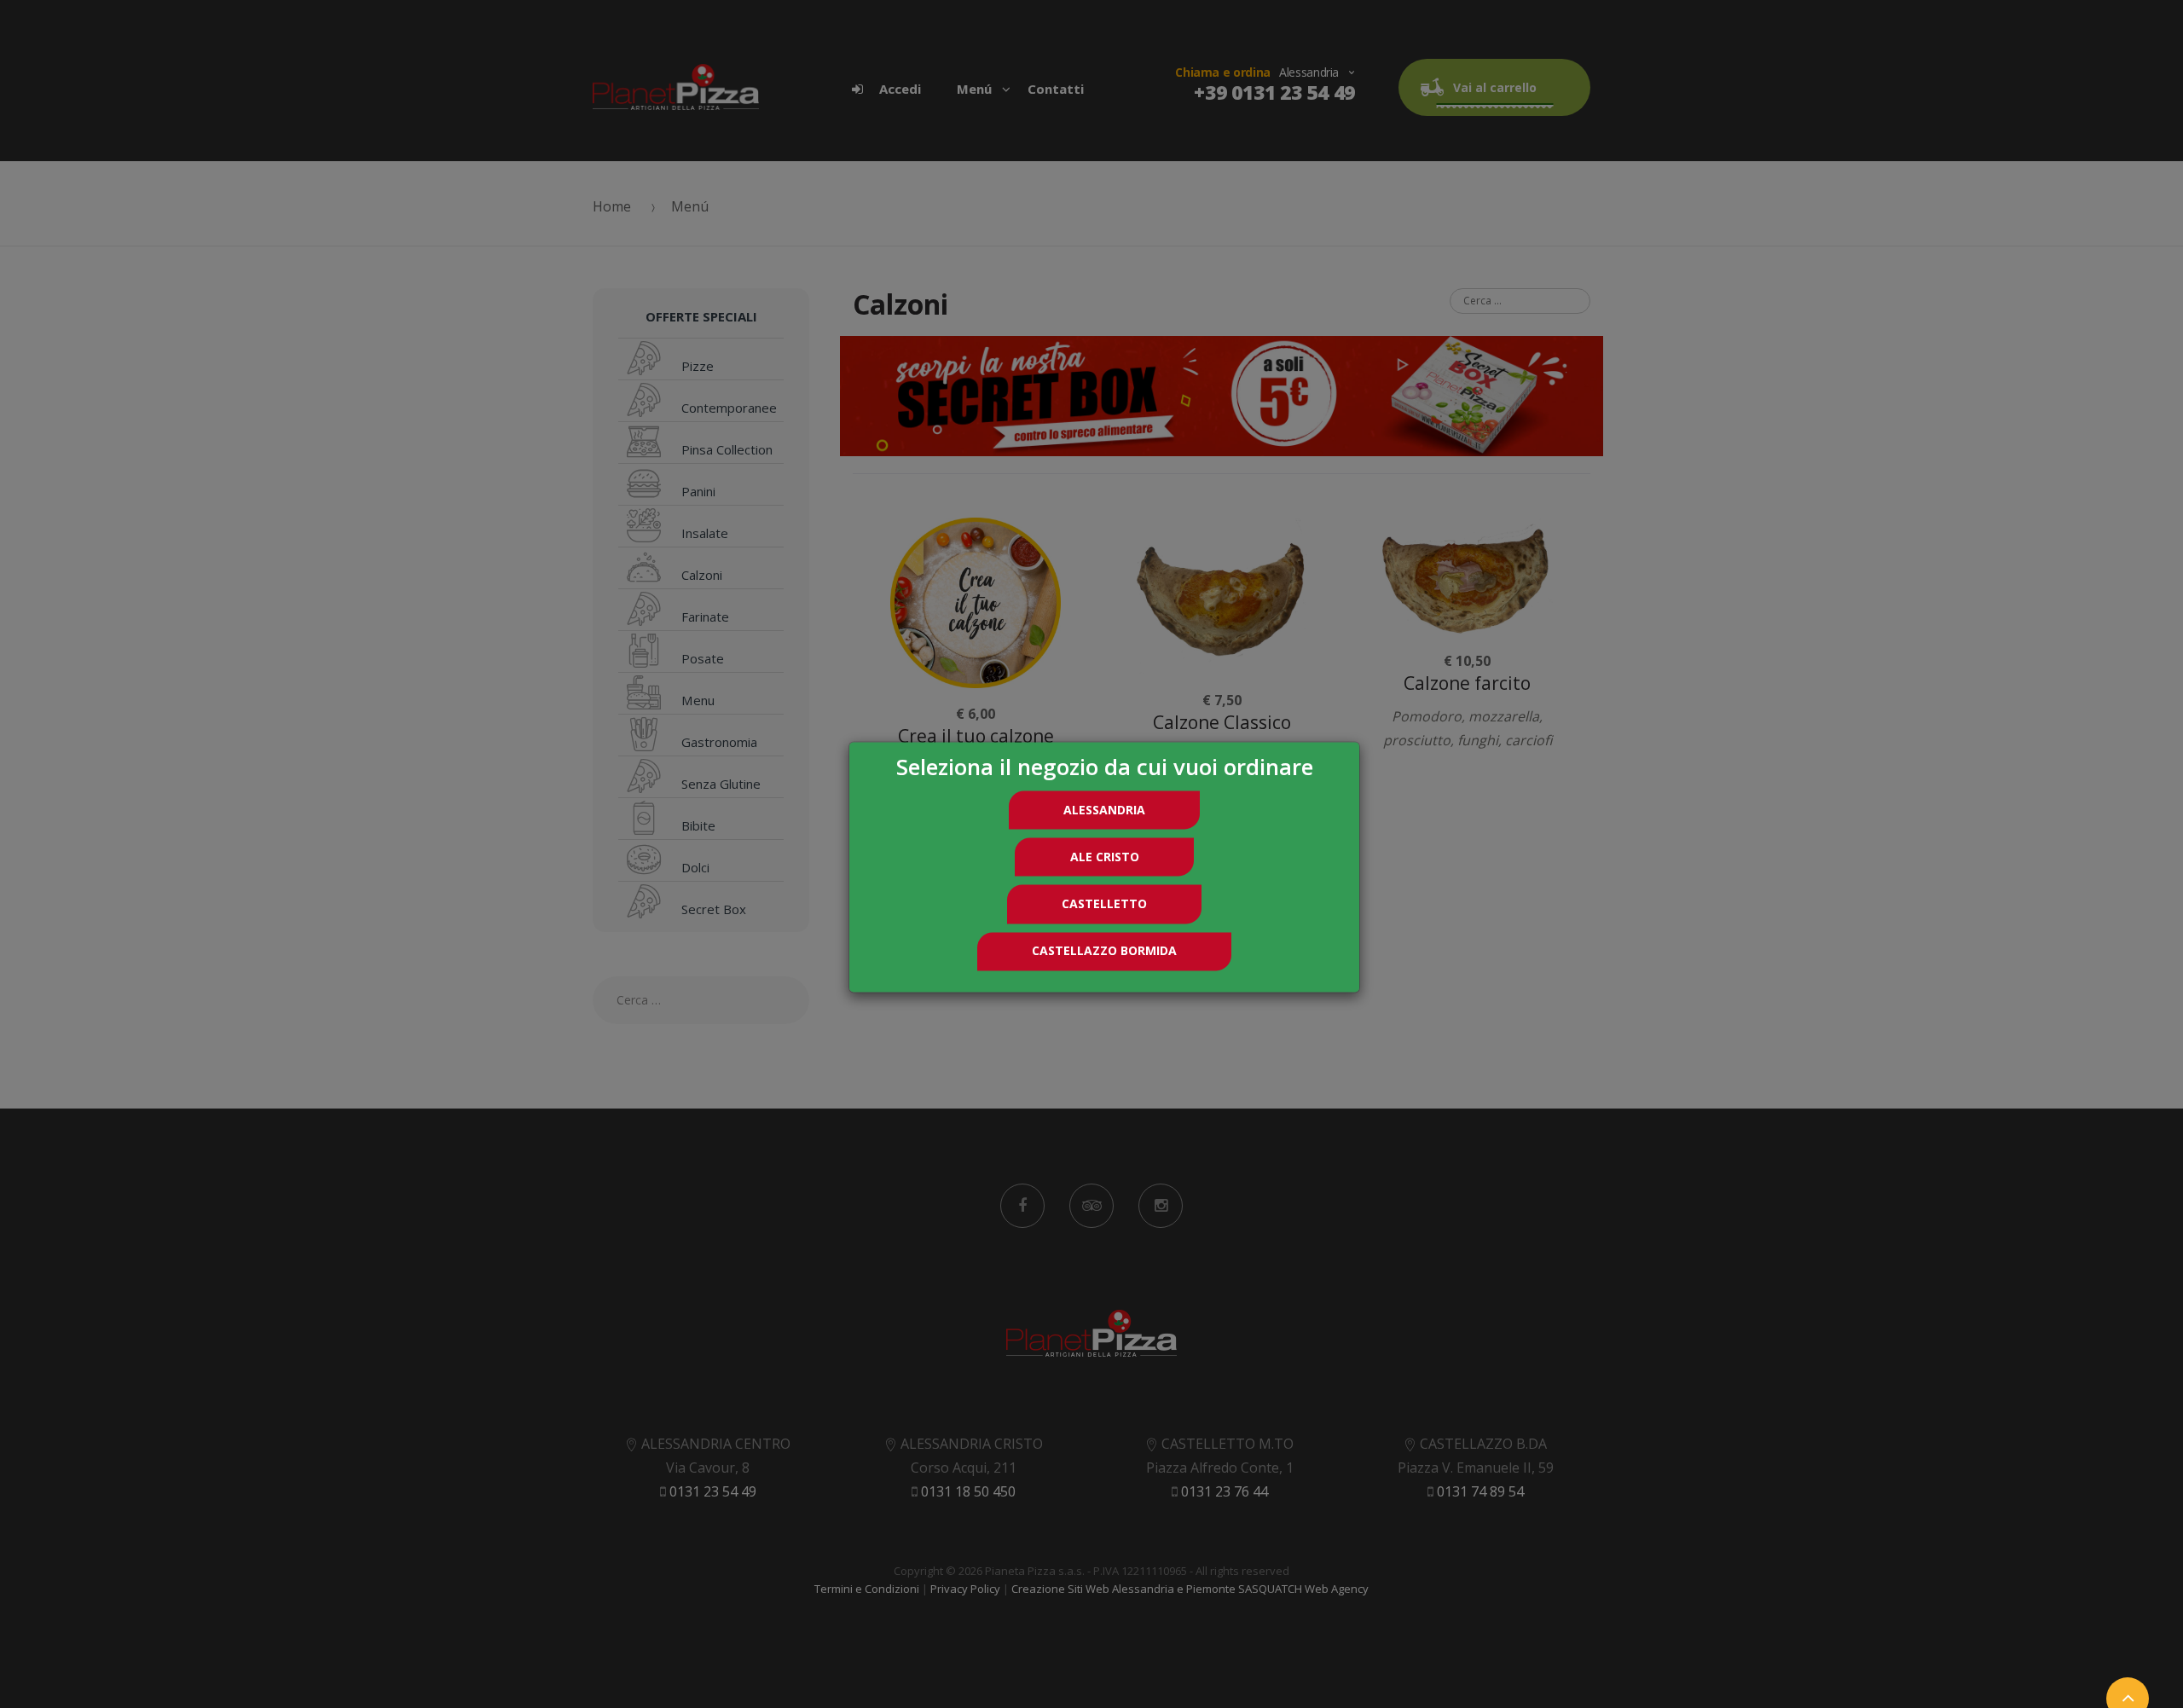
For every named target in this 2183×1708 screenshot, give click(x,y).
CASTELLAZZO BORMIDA (1104, 951)
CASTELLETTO (1104, 903)
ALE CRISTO (1105, 857)
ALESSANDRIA (1104, 810)
